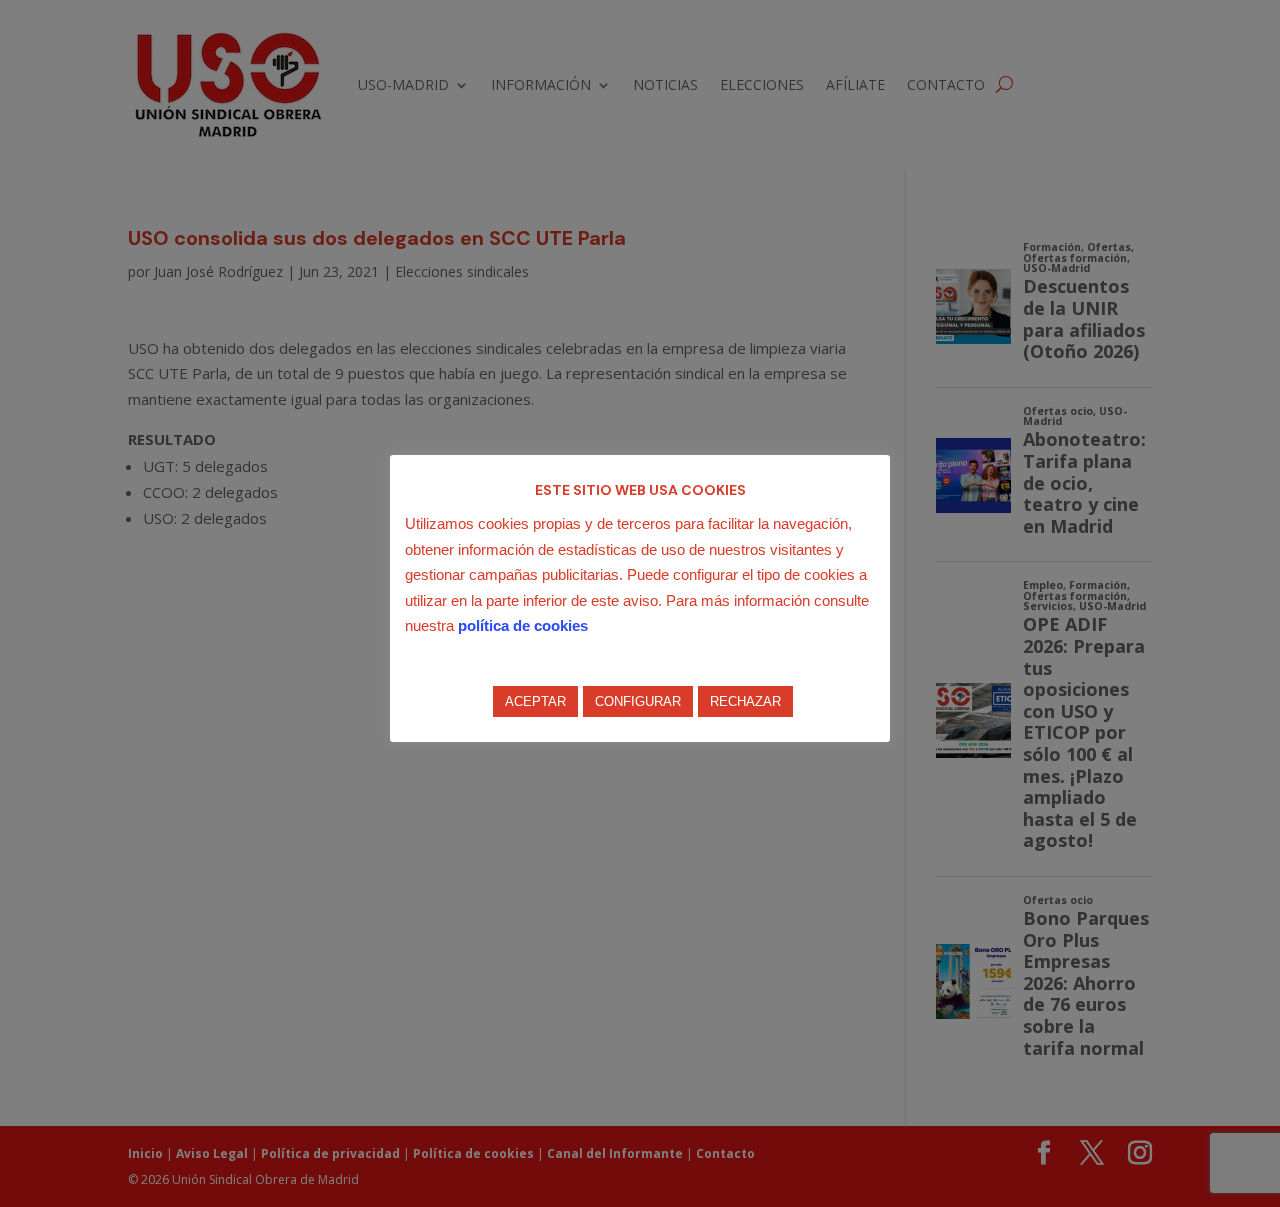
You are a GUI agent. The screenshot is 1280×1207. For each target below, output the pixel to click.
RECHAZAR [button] (745, 701)
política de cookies (523, 625)
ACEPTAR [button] (535, 701)
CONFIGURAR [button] (638, 701)
